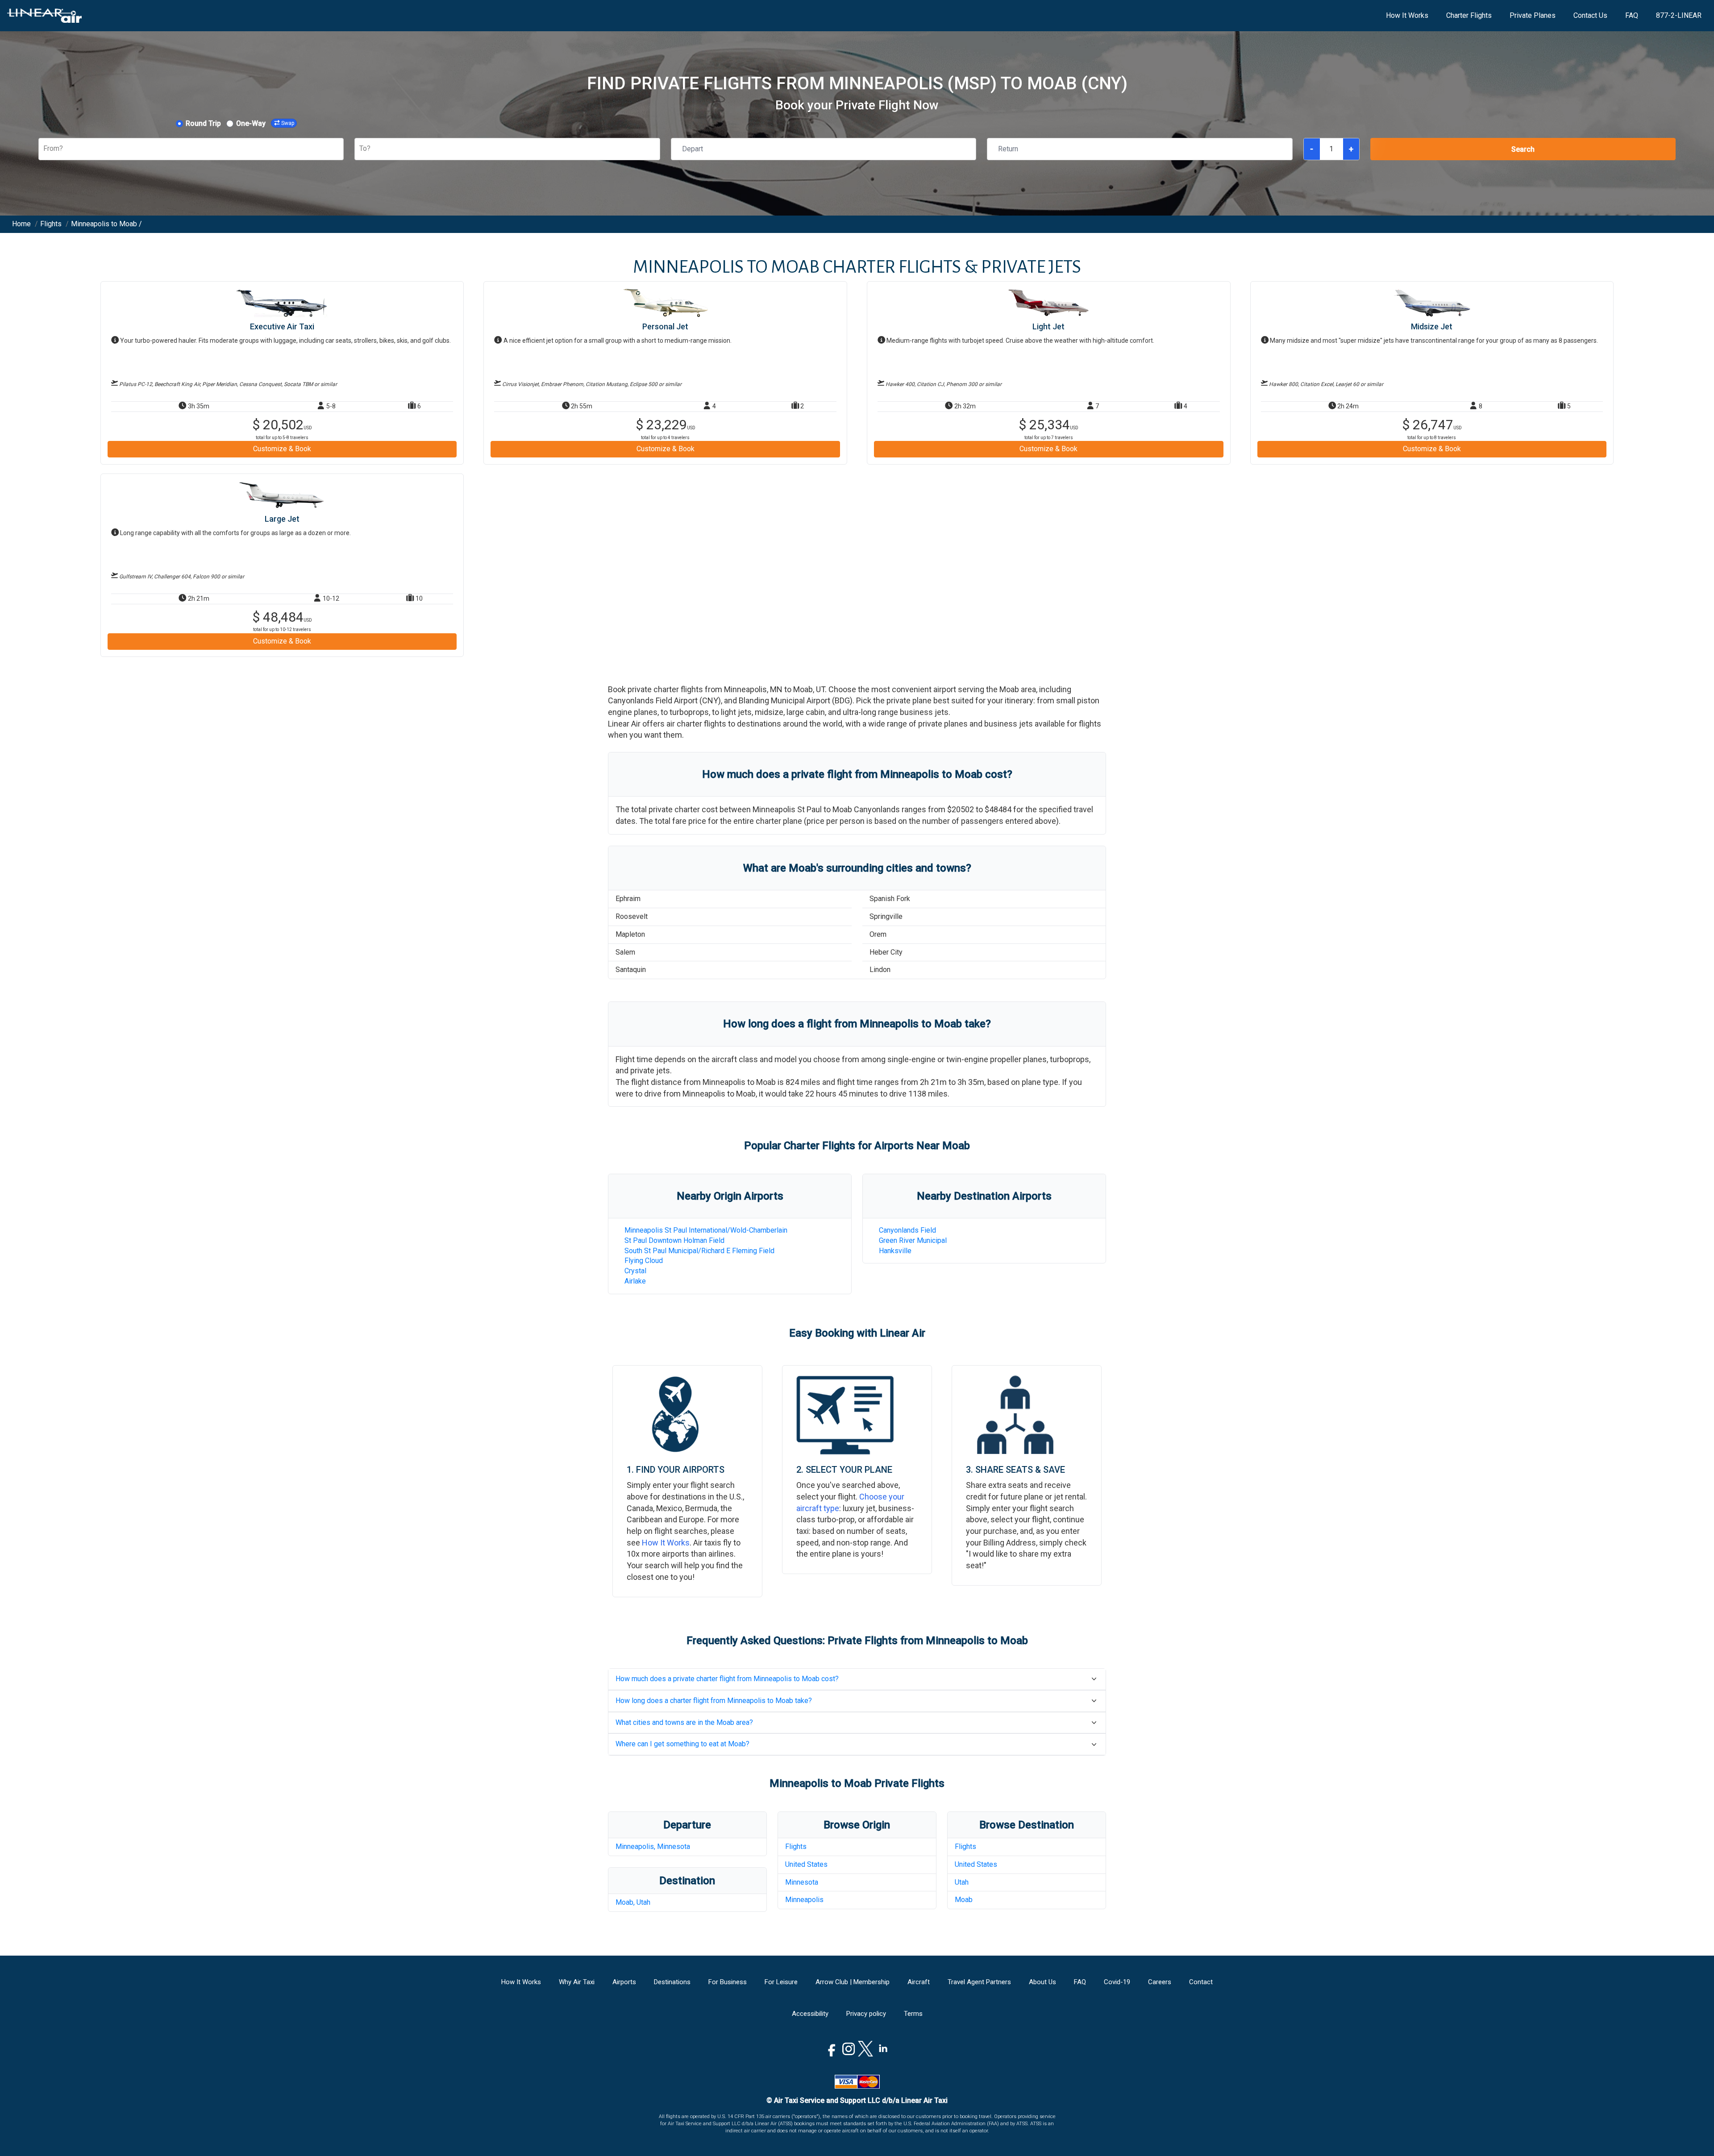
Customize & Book (282, 449)
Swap (288, 123)
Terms (913, 2014)
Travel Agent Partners (979, 1982)
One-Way (251, 123)
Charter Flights (1469, 15)
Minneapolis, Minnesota (653, 1847)
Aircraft (919, 1982)
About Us (1042, 1982)
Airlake (635, 1281)
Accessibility (810, 2014)
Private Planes (1533, 15)
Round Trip (203, 123)
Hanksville (895, 1251)
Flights (796, 1847)
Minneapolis (804, 1900)
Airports (624, 1982)
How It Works (1407, 15)
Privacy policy (866, 2014)
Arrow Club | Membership (853, 1982)
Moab (964, 1900)
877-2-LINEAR (1679, 15)
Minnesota (802, 1882)
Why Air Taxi (577, 1982)
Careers (1160, 1982)
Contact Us (1590, 15)
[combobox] (44, 149)
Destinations (672, 1982)
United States (806, 1864)
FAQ (1632, 15)
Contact (1201, 1982)
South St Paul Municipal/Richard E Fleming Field (699, 1251)
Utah (962, 1882)
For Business (728, 1982)
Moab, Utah (633, 1902)
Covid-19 (1117, 1982)
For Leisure (781, 1982)
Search (1523, 149)
